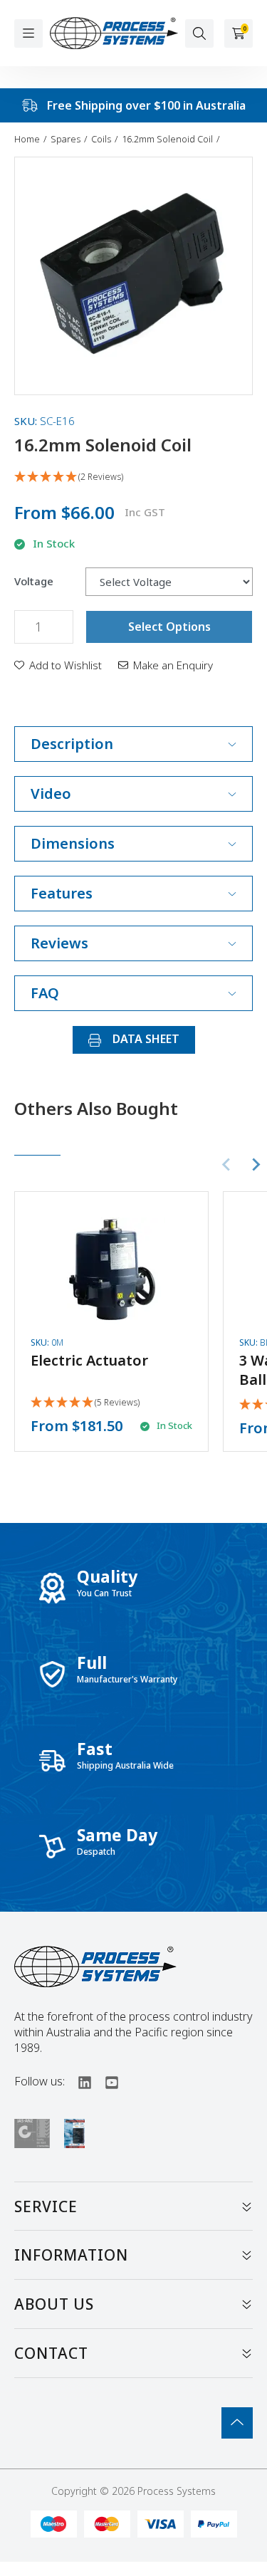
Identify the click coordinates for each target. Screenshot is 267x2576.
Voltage (34, 581)
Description (72, 744)
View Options (112, 1320)
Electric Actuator (89, 1360)
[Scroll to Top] (237, 2423)
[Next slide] (256, 1165)
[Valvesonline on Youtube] (105, 2081)
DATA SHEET (145, 1039)
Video (51, 794)
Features (62, 893)
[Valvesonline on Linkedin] (78, 2081)
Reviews (59, 943)
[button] (58, 665)
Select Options (169, 627)
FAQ (45, 993)
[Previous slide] (227, 1165)
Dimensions (73, 843)
